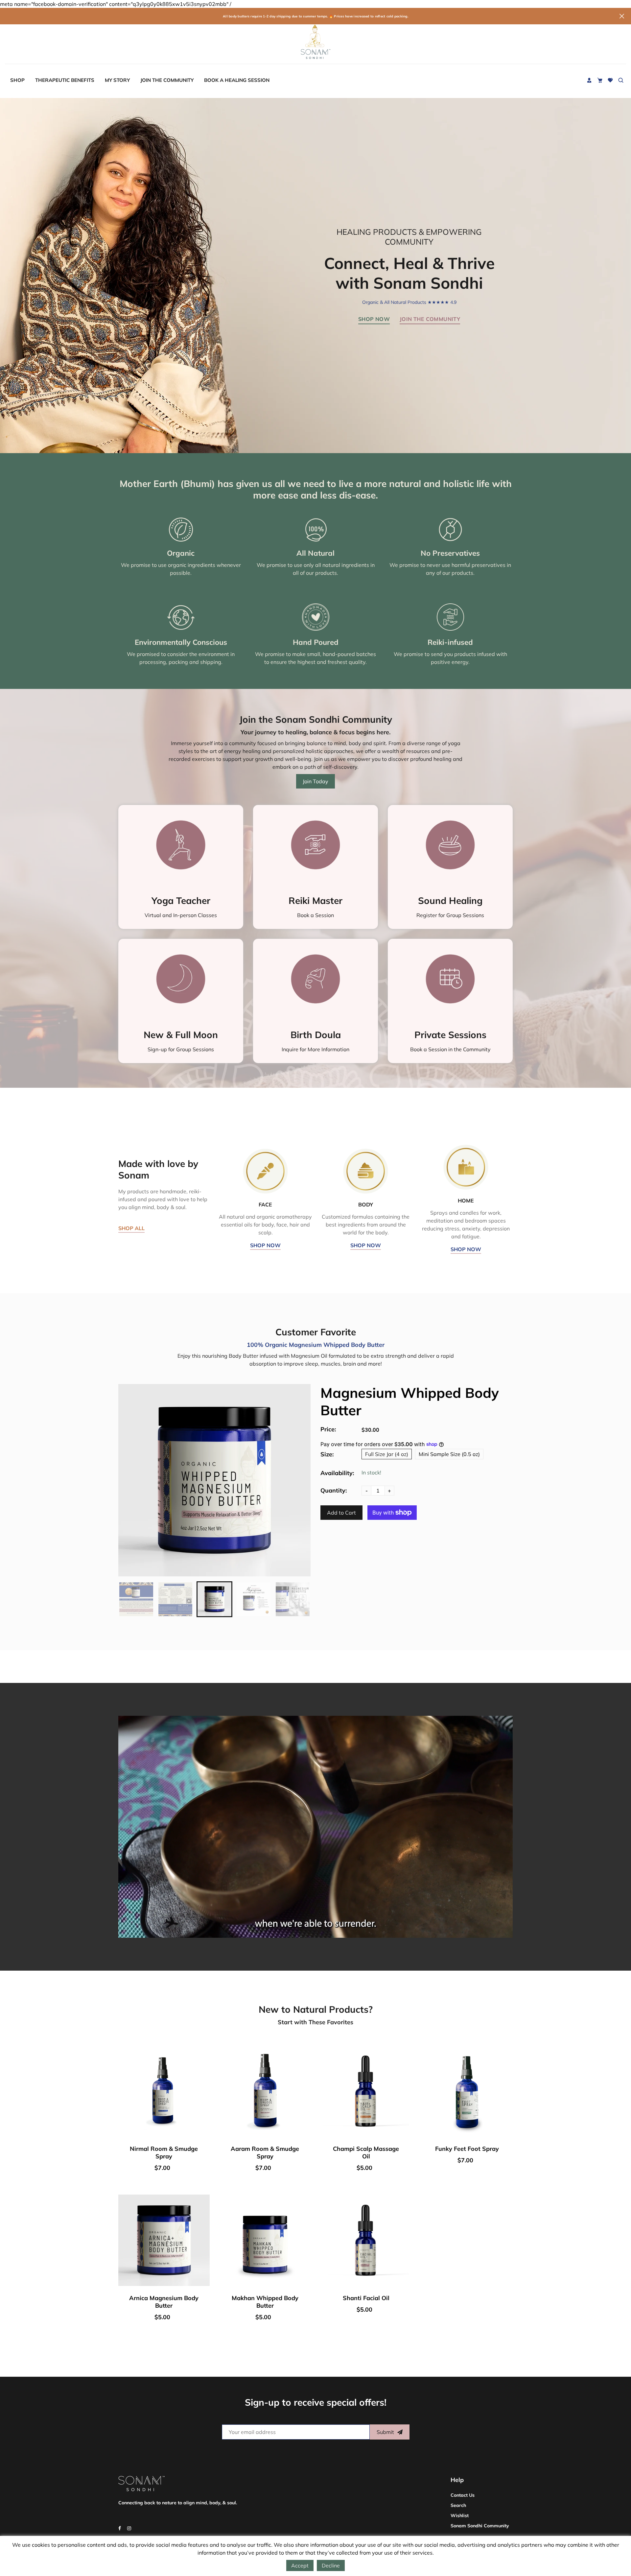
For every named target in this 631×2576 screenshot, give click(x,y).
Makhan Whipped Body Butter (265, 2302)
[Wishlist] (610, 80)
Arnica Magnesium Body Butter (164, 2302)
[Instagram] (130, 2528)
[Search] (621, 80)
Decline (331, 2565)
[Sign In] (589, 80)
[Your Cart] (600, 80)
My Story (117, 80)
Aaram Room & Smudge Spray (265, 2152)
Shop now (374, 319)
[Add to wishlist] (203, 2097)
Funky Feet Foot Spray (467, 2149)
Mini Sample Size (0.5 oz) (449, 1454)
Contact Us (463, 2495)
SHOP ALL (131, 1228)
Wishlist (460, 2515)
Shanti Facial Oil (366, 2298)
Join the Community (167, 80)
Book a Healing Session (237, 80)
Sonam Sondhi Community (480, 2526)
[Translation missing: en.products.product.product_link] (203, 2073)
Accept (300, 2565)
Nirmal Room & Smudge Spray (164, 2152)
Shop (17, 80)
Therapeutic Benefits (65, 80)
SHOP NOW (265, 1245)
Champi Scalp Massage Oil (366, 2152)
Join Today (315, 781)
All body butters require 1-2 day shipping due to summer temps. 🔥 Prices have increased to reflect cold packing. (315, 16)
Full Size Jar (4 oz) (387, 1454)
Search (458, 2505)
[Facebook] (120, 2528)
